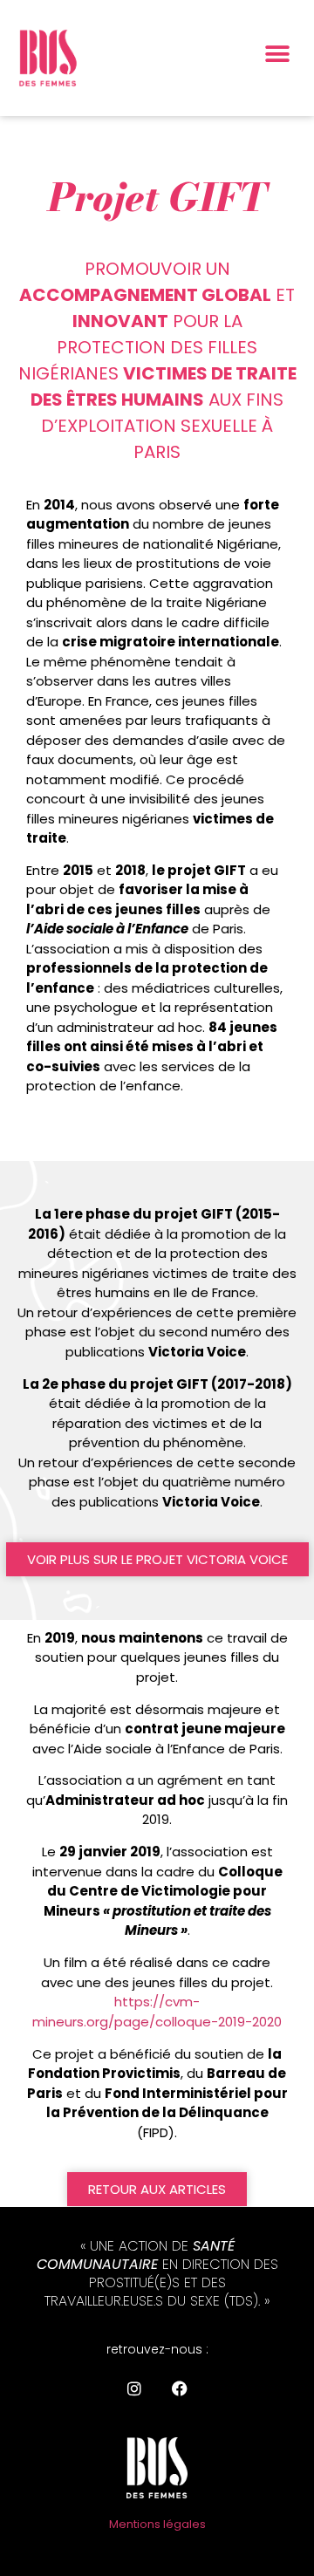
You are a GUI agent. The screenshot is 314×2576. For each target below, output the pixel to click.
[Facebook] (180, 2388)
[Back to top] (283, 2155)
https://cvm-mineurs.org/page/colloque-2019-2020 (157, 2012)
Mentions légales (157, 2524)
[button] (277, 55)
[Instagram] (134, 2388)
